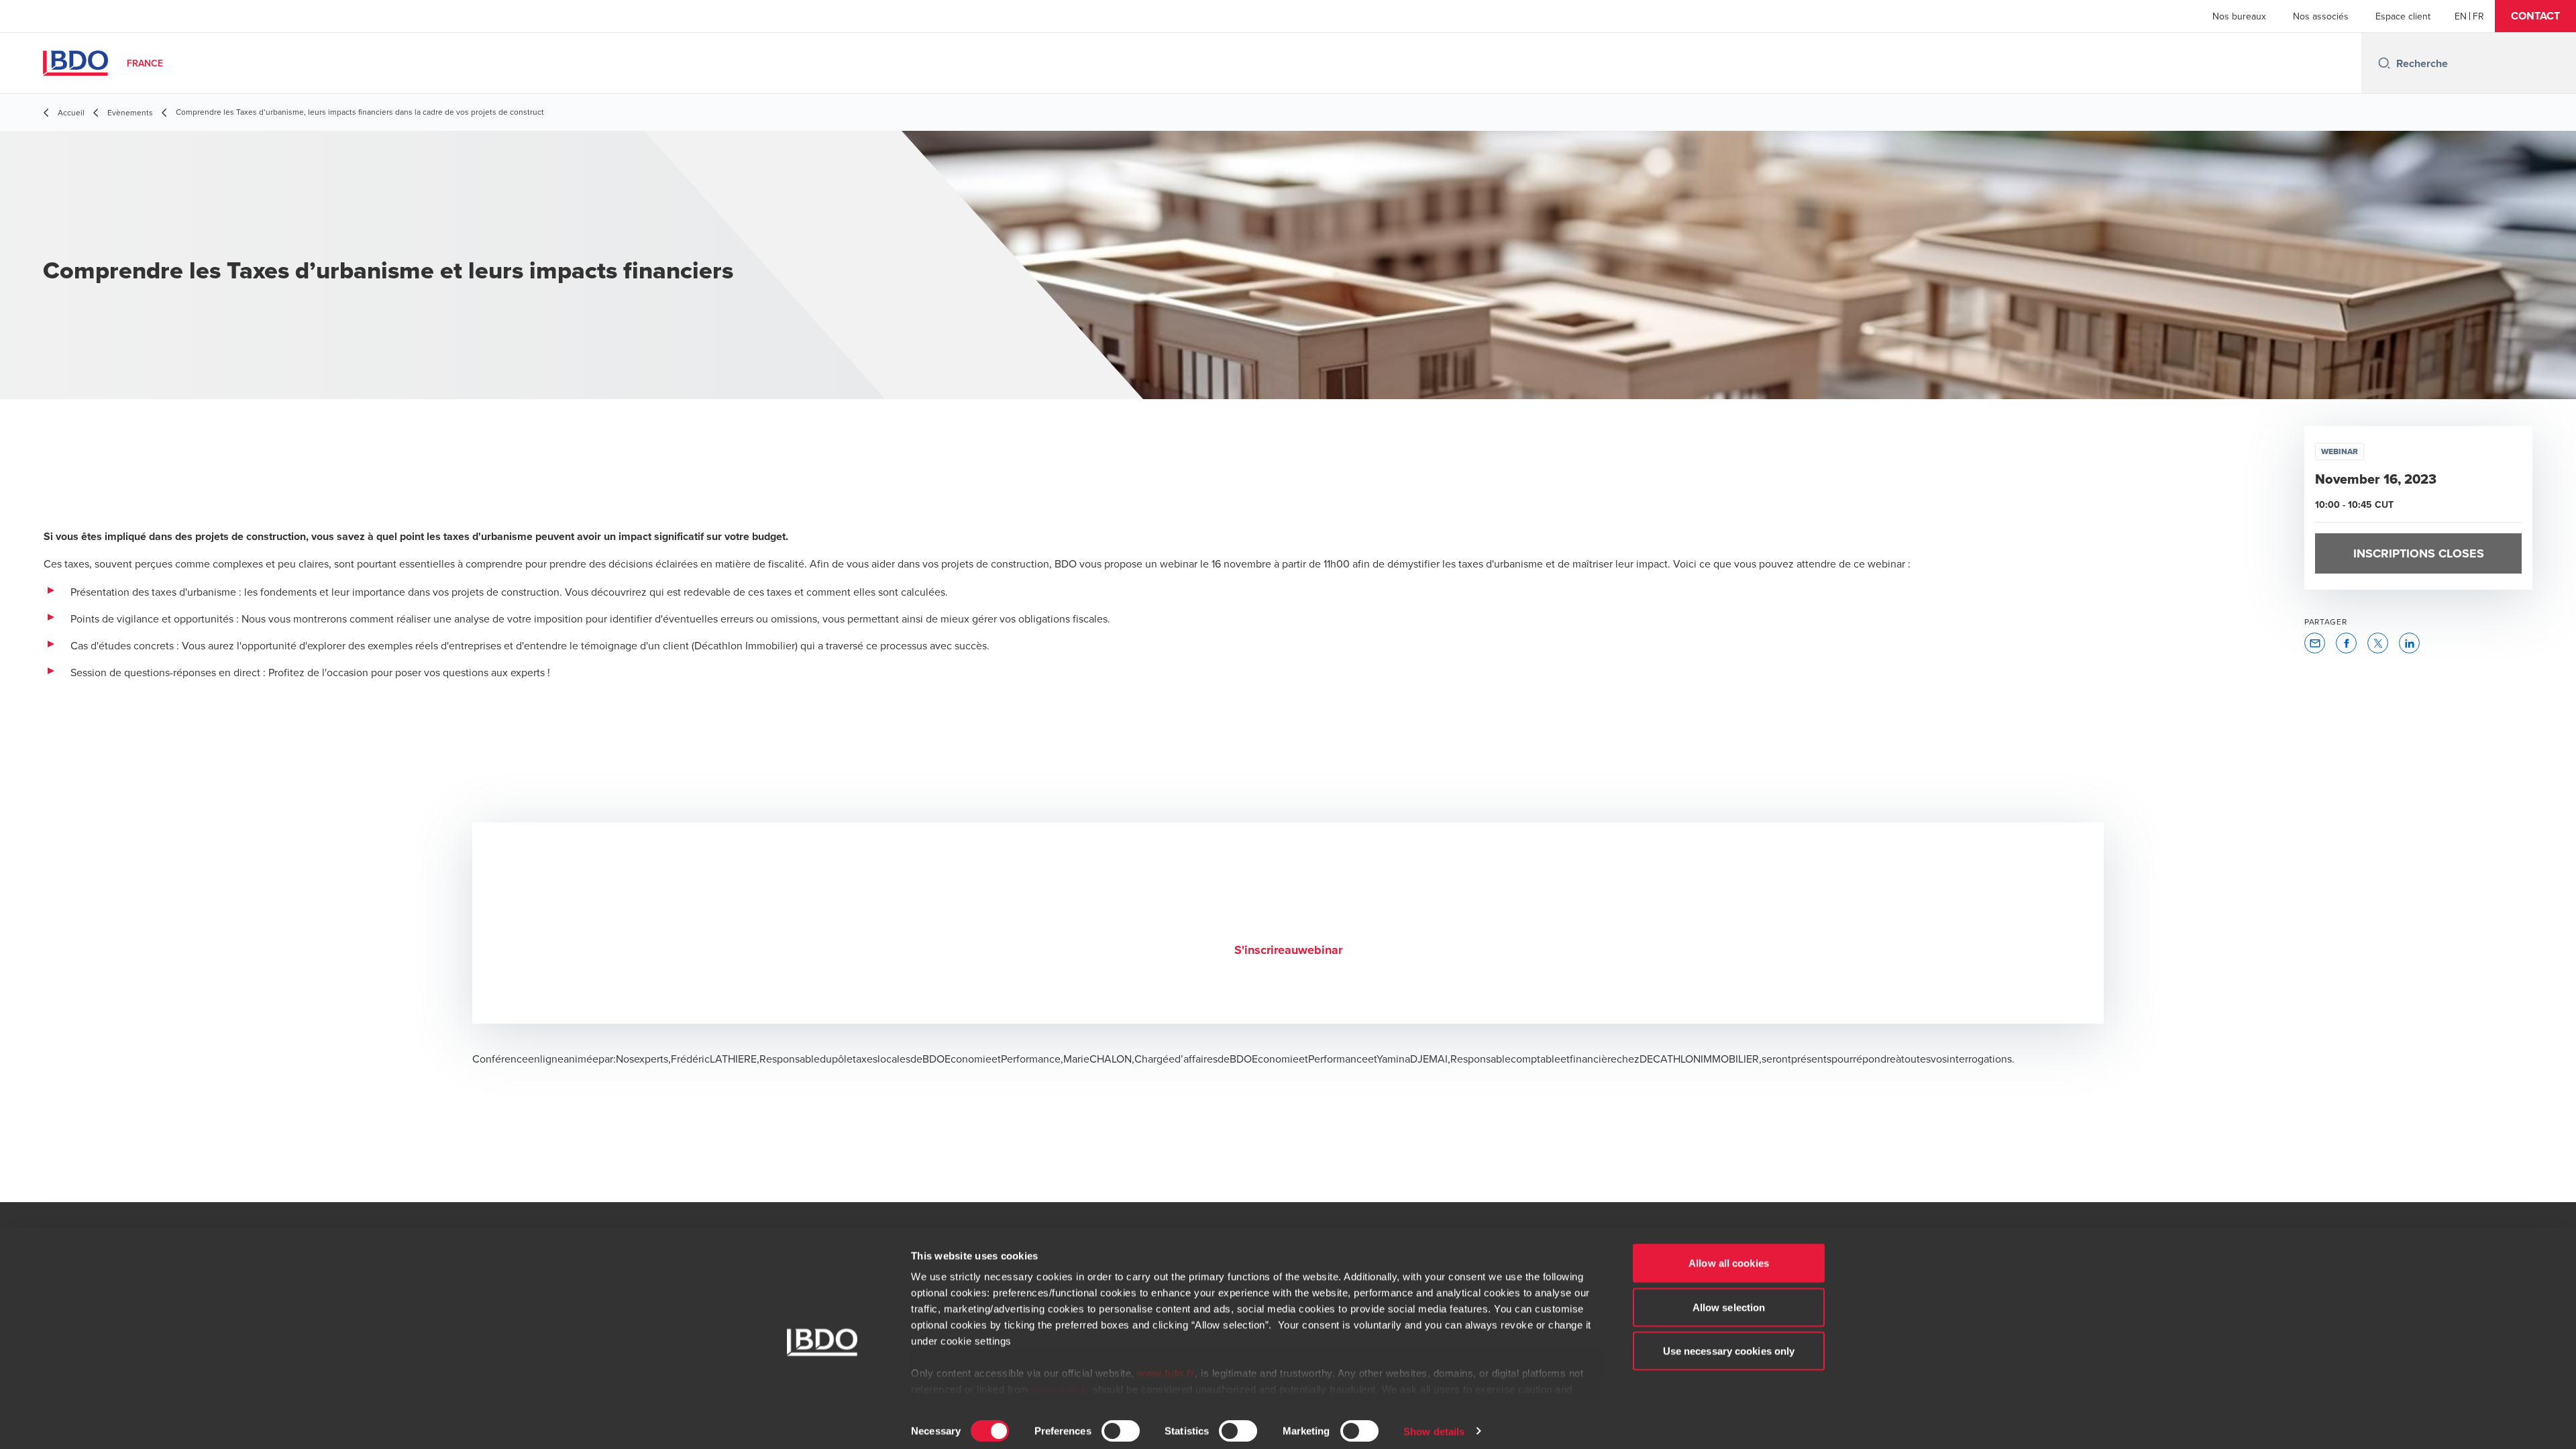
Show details (1434, 1423)
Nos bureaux (2239, 16)
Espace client (2403, 16)
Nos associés (2321, 16)
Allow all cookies (1729, 1255)
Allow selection (1729, 1298)
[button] (2535, 16)
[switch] (1121, 1422)
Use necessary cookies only (1729, 1343)
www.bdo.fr (1166, 1365)
